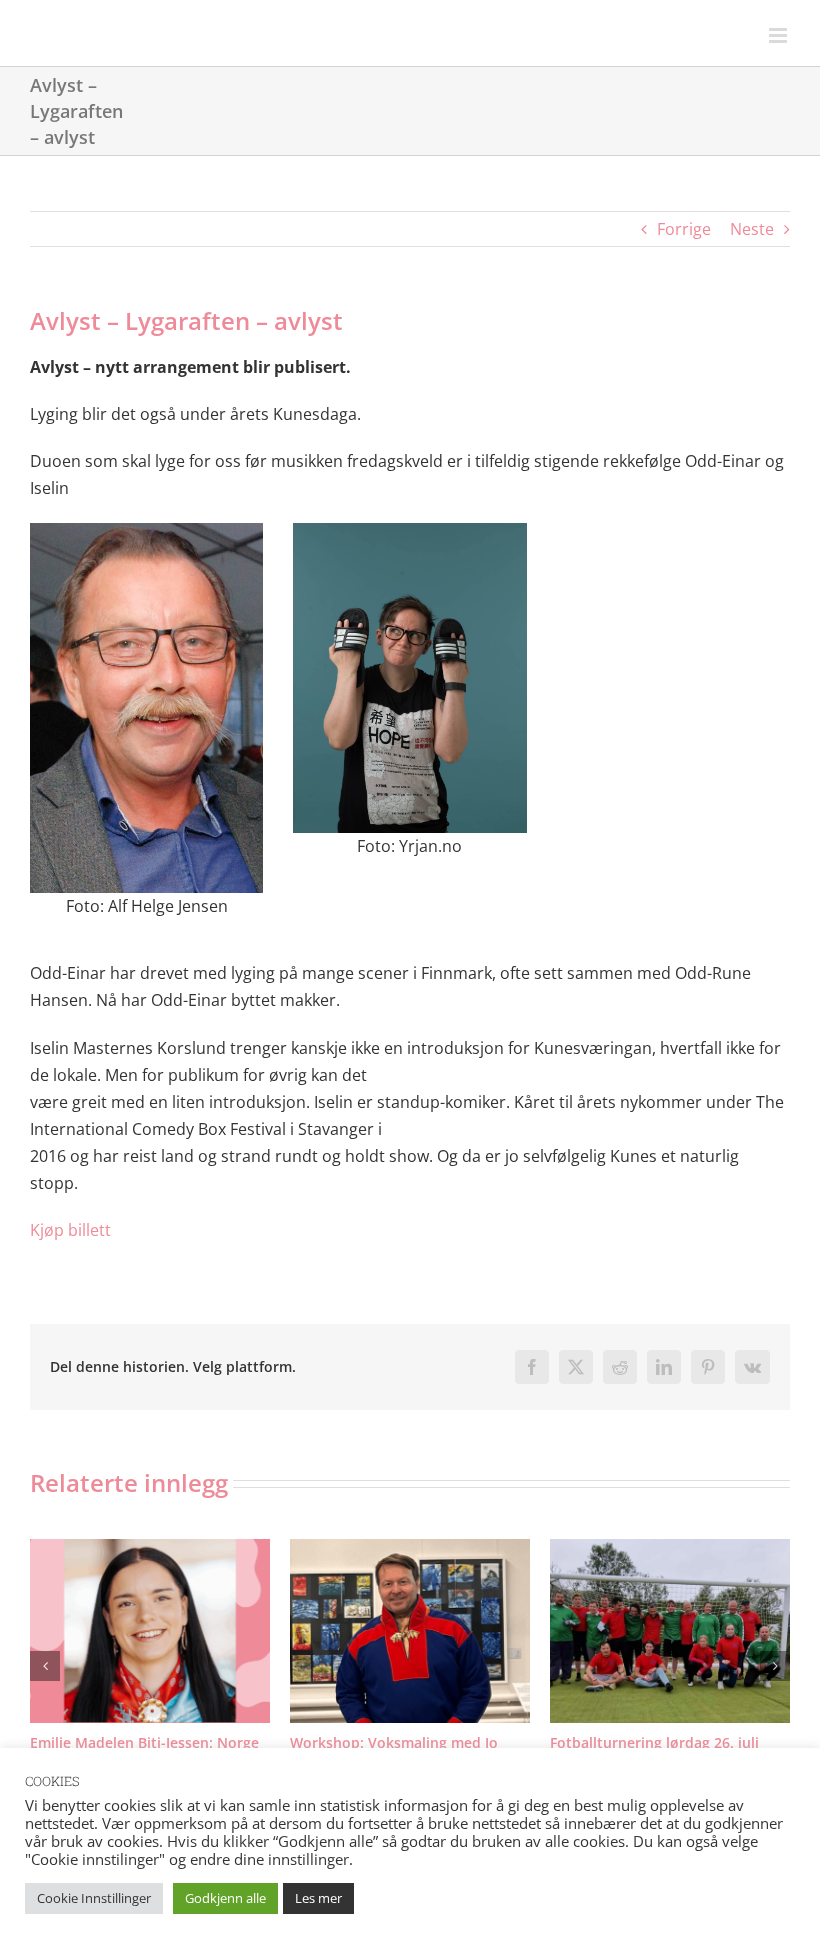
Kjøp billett (70, 1230)
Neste (752, 229)
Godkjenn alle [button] (225, 1898)
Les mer (318, 1898)
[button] (45, 1676)
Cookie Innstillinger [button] (94, 1898)
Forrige (684, 229)
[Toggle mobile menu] (779, 35)
